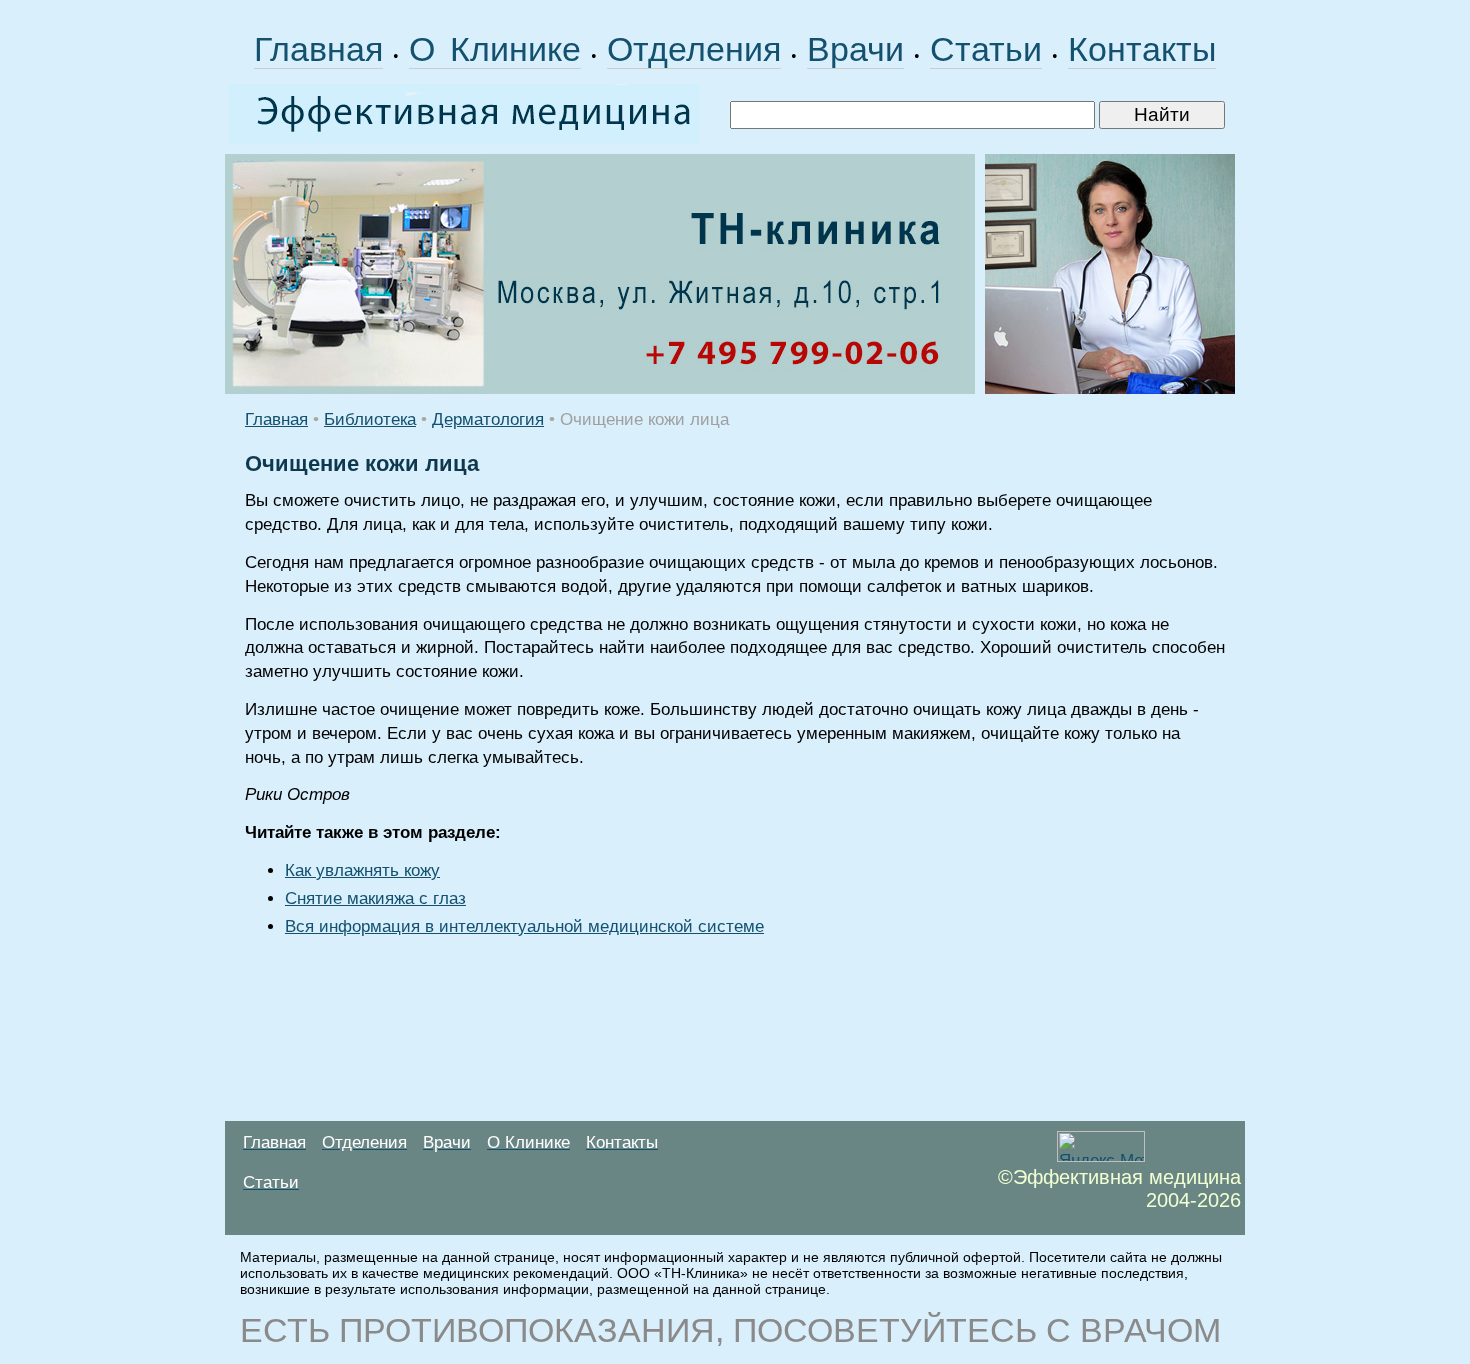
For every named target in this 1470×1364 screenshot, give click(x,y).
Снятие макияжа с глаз (375, 898)
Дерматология (488, 419)
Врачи (855, 49)
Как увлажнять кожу (362, 870)
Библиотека (370, 419)
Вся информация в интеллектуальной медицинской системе (524, 926)
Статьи (986, 49)
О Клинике (495, 49)
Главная (318, 49)
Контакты (1142, 49)
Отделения (694, 49)
